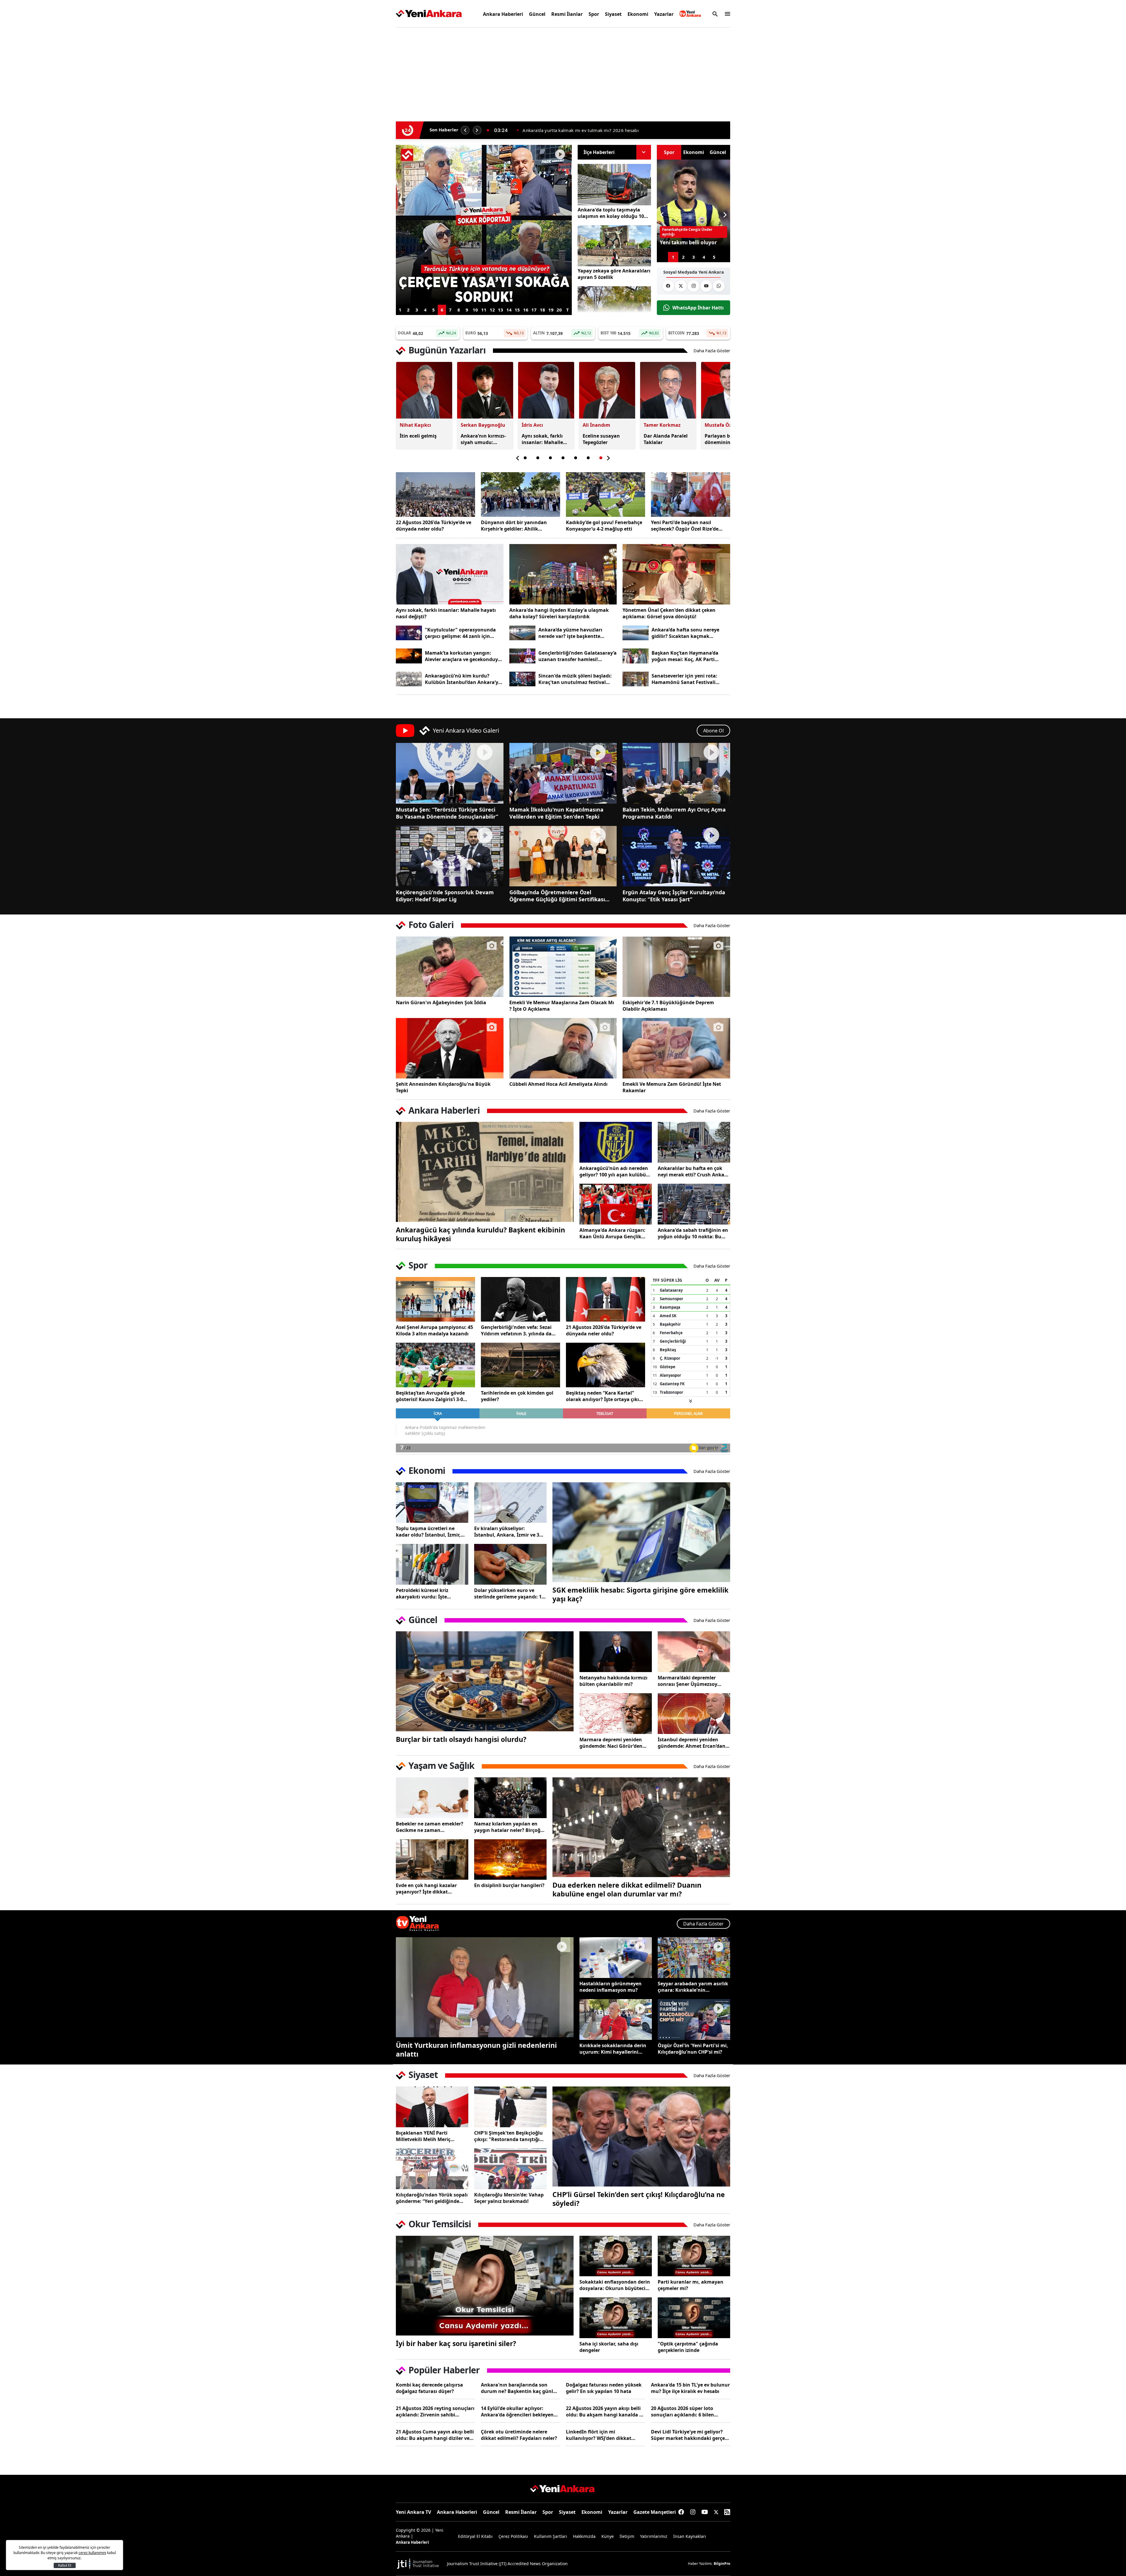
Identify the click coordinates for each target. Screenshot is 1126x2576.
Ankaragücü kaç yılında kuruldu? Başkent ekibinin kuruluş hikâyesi (480, 1234)
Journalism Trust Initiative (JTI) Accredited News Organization (507, 2564)
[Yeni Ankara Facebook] (668, 286)
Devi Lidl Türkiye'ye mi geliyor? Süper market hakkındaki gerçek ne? (689, 2435)
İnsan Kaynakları (690, 2536)
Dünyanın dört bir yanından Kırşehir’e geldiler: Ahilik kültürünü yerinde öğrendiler (515, 526)
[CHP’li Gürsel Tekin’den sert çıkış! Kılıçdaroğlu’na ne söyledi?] (641, 2136)
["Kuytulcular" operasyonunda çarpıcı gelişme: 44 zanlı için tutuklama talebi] (409, 633)
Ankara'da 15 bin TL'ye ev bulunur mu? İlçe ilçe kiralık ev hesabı (690, 2388)
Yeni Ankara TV (413, 2512)
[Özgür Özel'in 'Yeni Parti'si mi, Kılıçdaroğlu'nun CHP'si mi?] (694, 2019)
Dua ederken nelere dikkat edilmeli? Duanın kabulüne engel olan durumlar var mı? (627, 1889)
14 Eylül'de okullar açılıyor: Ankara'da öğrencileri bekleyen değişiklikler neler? (517, 2411)
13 (501, 310)
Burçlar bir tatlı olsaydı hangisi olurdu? (461, 1739)
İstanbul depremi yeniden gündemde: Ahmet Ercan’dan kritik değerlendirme (692, 1743)
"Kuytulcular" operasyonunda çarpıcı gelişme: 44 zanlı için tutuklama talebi (460, 633)
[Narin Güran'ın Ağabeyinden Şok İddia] (450, 967)
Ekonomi (638, 14)
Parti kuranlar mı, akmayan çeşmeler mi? (691, 2285)
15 (517, 310)
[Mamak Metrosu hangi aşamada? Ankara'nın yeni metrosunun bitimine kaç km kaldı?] (484, 152)
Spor (594, 14)
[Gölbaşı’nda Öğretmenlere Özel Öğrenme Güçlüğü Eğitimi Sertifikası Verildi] (563, 856)
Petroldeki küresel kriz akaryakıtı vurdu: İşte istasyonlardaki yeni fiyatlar (429, 1593)
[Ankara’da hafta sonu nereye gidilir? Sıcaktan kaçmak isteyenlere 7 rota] (636, 633)
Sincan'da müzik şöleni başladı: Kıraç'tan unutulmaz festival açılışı (575, 679)
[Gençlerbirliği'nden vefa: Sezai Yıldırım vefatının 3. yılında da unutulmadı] (520, 1299)
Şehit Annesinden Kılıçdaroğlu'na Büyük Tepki (443, 1087)
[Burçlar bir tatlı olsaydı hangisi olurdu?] (485, 1681)
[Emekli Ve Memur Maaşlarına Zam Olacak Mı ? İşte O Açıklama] (563, 967)
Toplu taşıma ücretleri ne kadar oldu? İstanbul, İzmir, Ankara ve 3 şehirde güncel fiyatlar (428, 1532)
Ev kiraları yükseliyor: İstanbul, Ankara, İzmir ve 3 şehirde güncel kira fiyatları (507, 1532)
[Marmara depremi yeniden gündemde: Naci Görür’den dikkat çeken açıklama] (616, 1714)
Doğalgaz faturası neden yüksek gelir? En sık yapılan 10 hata (604, 2388)
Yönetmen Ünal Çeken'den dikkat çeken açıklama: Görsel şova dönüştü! (669, 613)
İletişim (627, 2536)
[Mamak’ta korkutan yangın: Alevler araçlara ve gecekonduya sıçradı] (409, 656)
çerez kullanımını (92, 2553)
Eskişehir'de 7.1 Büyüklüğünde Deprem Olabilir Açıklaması (668, 1006)
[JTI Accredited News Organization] (418, 2564)
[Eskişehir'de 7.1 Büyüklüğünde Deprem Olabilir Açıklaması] (676, 967)
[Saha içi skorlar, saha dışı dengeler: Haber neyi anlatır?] (616, 2318)
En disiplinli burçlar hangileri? (509, 1885)
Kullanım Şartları (551, 2536)
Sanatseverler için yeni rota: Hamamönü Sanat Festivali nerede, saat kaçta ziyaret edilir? (690, 679)
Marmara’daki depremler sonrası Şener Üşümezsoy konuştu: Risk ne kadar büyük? (687, 1681)
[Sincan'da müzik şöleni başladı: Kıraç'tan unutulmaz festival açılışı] (522, 679)
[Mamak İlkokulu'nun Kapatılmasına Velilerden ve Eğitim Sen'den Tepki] (563, 773)
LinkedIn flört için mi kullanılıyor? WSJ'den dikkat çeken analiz (599, 2435)
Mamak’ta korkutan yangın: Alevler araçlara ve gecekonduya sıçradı (463, 656)
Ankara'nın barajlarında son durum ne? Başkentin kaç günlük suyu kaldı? (520, 2388)
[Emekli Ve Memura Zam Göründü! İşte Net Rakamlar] (676, 1048)
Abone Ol (713, 731)
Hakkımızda (584, 2536)
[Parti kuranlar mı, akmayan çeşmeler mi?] (694, 2256)
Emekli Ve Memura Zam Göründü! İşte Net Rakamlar (672, 1087)
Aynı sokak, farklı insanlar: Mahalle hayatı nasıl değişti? (446, 613)
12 (492, 310)
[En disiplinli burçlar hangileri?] (510, 1860)
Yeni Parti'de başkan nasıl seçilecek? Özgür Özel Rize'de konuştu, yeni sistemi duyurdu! (688, 526)
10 (475, 310)
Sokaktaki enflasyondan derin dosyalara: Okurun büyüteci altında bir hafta (615, 2285)
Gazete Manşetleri (655, 2512)
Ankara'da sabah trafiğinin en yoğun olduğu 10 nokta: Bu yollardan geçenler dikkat (693, 1233)
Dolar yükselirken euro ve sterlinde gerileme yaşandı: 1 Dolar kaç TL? (508, 1593)
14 (509, 310)
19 (551, 310)
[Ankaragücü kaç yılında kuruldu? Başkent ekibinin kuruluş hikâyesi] (485, 1172)
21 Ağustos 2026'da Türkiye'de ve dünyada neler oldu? (604, 1330)
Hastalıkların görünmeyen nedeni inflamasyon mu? (611, 1987)
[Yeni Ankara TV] (690, 14)
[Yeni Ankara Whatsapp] (719, 286)
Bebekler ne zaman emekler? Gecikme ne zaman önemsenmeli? (430, 1827)
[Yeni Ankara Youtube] (706, 286)
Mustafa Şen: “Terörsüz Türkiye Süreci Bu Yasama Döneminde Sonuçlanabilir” (447, 813)
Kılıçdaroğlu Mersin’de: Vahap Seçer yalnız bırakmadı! (509, 2198)
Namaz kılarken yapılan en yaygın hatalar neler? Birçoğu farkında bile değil (509, 1827)
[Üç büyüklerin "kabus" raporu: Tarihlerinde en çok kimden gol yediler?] (520, 1365)
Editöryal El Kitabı (475, 2536)
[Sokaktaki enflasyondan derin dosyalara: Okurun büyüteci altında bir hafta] (616, 2256)
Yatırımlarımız (654, 2536)
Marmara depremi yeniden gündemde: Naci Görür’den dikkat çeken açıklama (611, 1743)
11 (484, 310)
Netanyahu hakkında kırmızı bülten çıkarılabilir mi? (613, 1681)
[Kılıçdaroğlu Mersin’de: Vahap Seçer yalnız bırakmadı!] (510, 2169)
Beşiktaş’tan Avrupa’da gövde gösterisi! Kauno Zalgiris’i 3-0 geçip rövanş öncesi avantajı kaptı (430, 1396)
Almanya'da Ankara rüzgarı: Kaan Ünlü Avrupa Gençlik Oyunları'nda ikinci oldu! (612, 1233)
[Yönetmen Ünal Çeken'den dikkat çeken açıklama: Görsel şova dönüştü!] (676, 574)
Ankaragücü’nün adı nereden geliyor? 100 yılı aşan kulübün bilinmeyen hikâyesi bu (614, 1171)
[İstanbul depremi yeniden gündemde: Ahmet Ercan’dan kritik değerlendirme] (694, 1714)
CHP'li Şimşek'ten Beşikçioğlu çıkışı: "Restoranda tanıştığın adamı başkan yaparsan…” (508, 2136)
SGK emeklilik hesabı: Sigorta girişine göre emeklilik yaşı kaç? (640, 1594)
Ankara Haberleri (503, 14)
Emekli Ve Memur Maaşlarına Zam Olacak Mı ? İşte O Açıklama (562, 1006)
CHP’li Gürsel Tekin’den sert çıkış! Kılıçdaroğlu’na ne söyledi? (639, 2199)
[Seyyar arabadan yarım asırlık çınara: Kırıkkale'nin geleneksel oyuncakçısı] (694, 1958)
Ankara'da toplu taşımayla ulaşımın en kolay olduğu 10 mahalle (611, 213)
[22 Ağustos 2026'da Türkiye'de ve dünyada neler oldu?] (435, 494)
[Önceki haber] (465, 130)
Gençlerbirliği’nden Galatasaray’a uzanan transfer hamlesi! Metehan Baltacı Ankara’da (578, 656)
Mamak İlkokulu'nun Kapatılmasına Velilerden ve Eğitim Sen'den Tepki (556, 813)
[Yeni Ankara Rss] (727, 2512)
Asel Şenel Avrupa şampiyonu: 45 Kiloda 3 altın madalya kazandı (434, 1330)
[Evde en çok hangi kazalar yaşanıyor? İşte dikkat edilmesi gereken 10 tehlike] (432, 1860)
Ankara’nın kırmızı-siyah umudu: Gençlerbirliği (572, 130)
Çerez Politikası (513, 2536)
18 (542, 310)
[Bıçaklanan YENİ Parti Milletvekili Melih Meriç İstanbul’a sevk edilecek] (432, 2107)
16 (526, 310)
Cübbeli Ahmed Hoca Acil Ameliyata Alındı (558, 1084)
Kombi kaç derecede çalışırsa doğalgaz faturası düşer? (429, 2388)
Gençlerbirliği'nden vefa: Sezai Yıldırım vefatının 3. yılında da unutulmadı (516, 1330)
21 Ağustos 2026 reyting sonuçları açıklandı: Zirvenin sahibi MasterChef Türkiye (435, 2411)
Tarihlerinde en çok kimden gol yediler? (517, 1396)
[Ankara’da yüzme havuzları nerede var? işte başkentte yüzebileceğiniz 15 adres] (522, 633)
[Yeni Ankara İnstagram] (693, 286)
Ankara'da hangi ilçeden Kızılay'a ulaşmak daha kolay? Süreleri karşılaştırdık (559, 613)
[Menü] (726, 14)
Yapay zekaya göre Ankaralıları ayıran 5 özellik (614, 274)
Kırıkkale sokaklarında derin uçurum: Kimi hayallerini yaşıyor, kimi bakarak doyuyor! (613, 2049)
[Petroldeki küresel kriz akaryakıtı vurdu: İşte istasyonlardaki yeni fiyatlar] (432, 1564)
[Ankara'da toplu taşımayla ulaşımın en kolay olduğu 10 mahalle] (614, 185)
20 (559, 310)
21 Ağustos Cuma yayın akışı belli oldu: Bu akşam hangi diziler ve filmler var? (435, 2435)
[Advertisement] (368, 121)
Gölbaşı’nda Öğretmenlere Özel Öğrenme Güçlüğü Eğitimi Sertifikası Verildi (557, 896)
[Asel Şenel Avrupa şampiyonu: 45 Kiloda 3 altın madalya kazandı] (435, 1299)
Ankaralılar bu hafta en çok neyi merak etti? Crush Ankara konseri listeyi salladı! (693, 1171)
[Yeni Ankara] (429, 14)
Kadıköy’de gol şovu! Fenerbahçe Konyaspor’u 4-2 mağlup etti (604, 526)
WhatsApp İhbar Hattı (698, 308)
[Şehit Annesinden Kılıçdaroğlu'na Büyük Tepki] (450, 1048)
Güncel (537, 14)
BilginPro (722, 2564)
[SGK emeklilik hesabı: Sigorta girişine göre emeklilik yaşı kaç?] (641, 1532)
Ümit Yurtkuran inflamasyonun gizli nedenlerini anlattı (476, 2050)
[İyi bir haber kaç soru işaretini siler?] (485, 2286)
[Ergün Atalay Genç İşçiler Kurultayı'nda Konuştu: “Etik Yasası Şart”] (676, 856)
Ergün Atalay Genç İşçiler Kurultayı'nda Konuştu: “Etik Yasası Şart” (674, 896)
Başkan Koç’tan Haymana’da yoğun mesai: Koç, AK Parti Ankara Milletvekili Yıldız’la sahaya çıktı (685, 656)
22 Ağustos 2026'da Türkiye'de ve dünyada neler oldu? (434, 526)
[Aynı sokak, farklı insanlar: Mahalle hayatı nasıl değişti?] (450, 574)
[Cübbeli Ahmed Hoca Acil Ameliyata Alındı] (563, 1048)
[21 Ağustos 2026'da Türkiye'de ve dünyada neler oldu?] (606, 1299)
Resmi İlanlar (567, 14)
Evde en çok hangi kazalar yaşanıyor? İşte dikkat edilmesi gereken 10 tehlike (428, 1889)
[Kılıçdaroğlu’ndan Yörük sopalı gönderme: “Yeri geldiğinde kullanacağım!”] (432, 2169)
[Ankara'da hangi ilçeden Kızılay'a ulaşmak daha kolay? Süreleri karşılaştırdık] (563, 574)
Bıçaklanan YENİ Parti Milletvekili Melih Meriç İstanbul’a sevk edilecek (424, 2136)
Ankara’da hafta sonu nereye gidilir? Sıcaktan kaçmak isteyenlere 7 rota (685, 633)
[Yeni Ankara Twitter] (681, 286)
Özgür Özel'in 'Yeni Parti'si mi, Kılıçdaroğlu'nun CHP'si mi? (693, 2049)
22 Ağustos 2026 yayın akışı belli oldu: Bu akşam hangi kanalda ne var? (606, 2411)
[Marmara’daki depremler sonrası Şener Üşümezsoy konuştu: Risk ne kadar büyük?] (694, 1652)
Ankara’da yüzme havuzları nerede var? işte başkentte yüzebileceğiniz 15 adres (570, 633)
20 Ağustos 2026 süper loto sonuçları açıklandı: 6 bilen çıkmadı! (682, 2411)
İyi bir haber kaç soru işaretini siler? (456, 2343)
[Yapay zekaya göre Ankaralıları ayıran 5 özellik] (614, 246)
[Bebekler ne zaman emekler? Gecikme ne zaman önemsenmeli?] (432, 1798)
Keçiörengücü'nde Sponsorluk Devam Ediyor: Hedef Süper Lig (445, 896)
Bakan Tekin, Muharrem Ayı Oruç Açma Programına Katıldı (674, 813)
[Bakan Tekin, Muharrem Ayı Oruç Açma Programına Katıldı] (676, 773)
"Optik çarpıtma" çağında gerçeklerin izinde (688, 2347)
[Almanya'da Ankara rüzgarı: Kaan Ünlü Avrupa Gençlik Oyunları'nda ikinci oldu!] (616, 1204)
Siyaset (613, 14)
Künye (608, 2536)
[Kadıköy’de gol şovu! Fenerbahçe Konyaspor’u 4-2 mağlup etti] (606, 494)
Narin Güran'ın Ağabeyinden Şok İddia (441, 1002)
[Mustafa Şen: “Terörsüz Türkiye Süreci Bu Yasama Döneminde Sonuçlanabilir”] (450, 773)
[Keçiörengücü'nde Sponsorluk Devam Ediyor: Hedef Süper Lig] (450, 856)
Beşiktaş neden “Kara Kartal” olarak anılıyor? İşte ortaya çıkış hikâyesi (604, 1396)
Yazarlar (664, 14)
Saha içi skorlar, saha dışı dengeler (609, 2347)
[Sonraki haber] (477, 130)
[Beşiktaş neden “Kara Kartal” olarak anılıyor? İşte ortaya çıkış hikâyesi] (606, 1365)
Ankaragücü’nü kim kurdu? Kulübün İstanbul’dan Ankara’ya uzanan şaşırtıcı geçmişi (463, 679)
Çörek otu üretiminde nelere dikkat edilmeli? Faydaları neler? (519, 2435)
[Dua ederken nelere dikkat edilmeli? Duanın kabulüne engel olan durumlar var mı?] (641, 1827)
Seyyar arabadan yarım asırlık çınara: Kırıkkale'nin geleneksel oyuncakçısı (693, 1987)
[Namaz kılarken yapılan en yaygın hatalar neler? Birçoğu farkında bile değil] (510, 1798)
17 (534, 310)
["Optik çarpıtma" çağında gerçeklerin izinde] (694, 2318)
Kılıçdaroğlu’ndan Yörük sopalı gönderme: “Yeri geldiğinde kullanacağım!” (432, 2198)
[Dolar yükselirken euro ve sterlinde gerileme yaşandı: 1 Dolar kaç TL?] (510, 1564)
